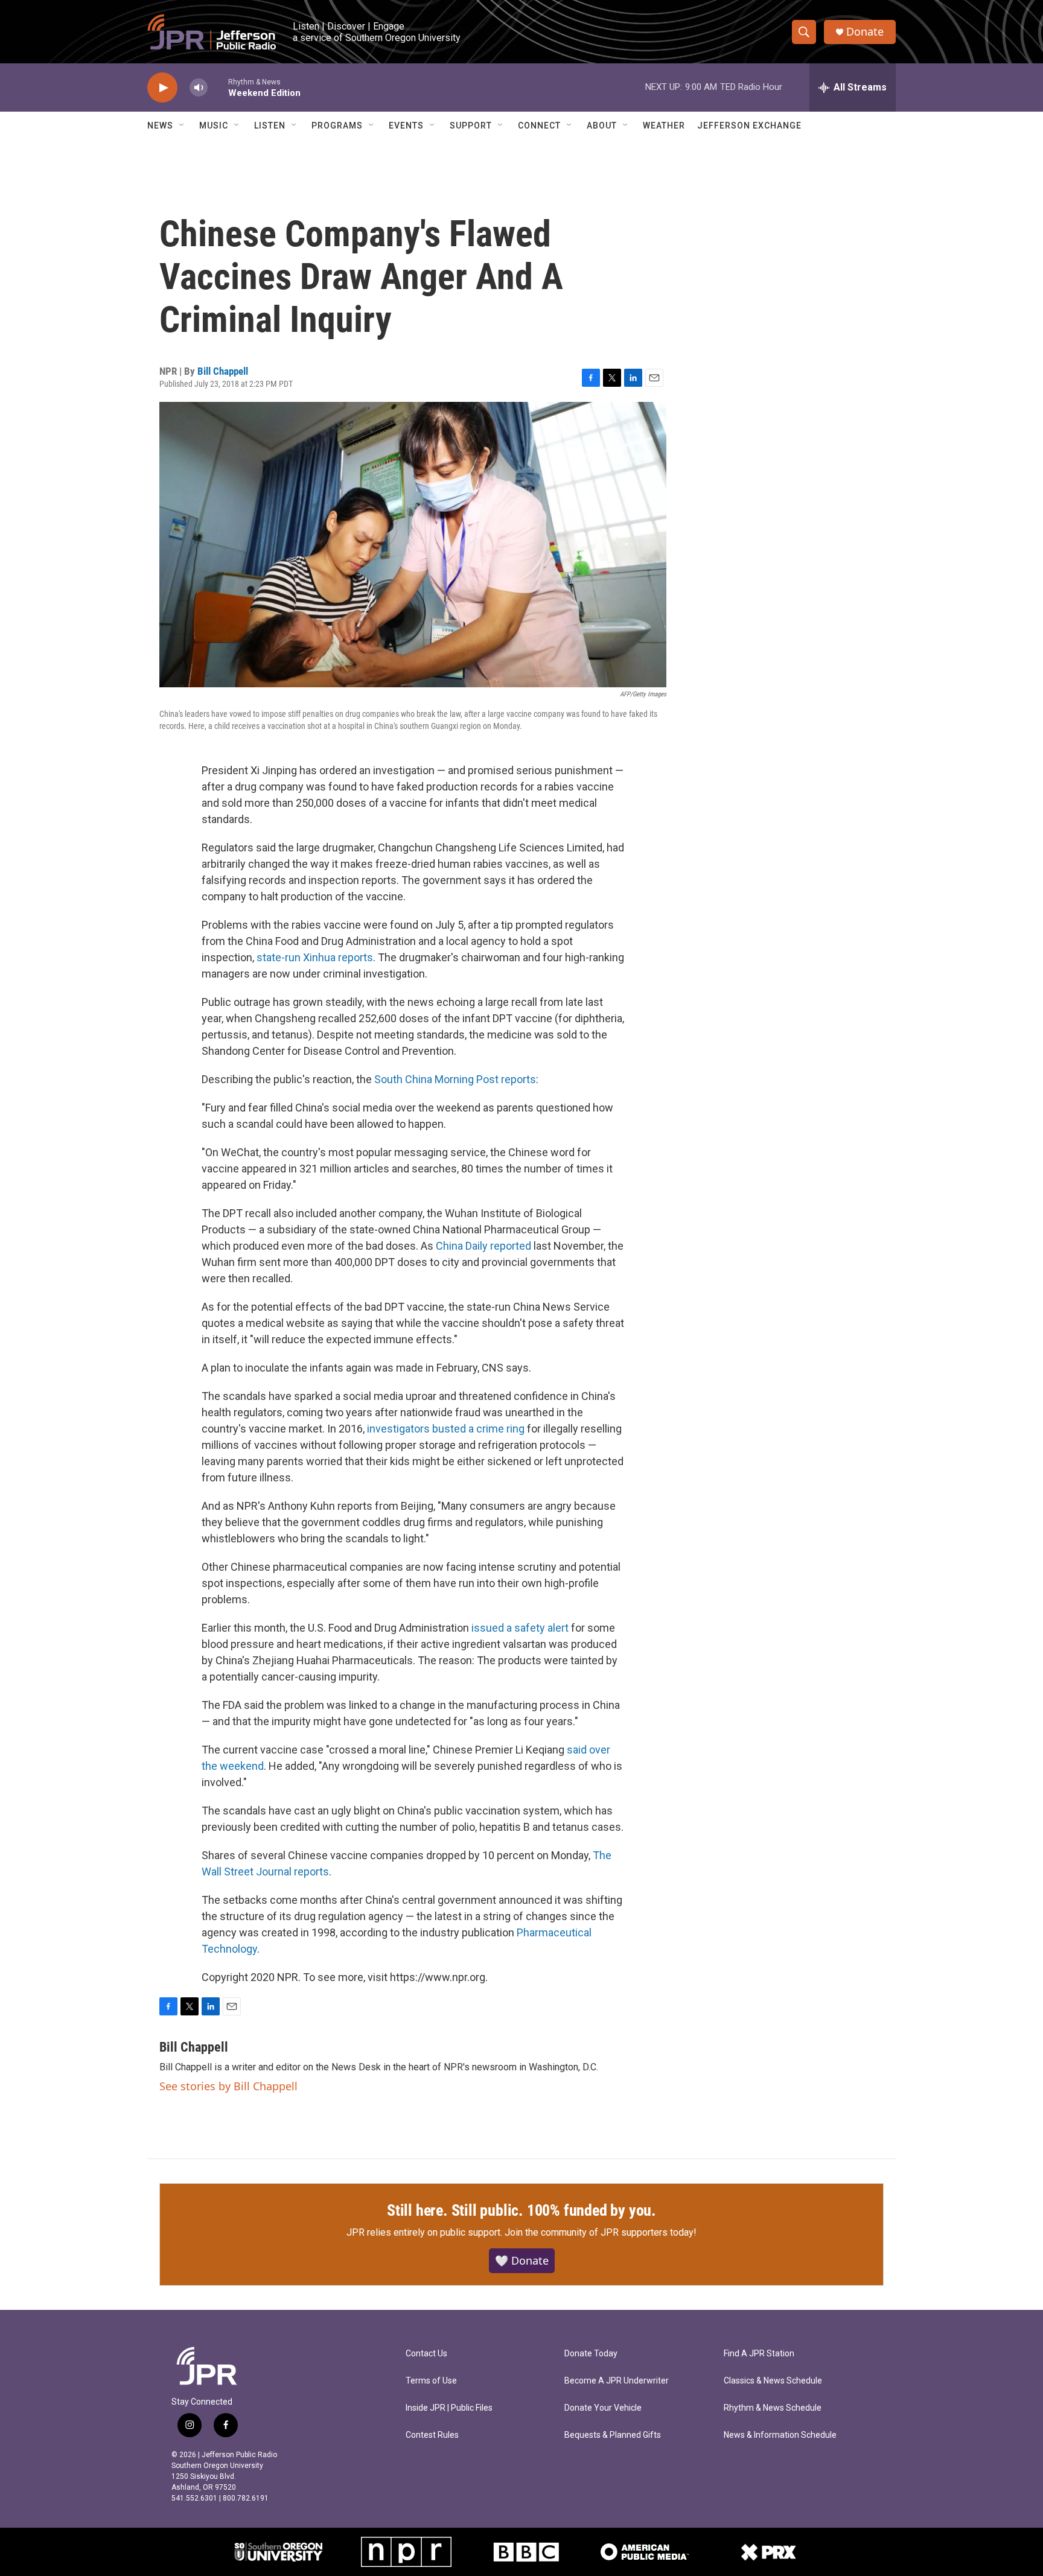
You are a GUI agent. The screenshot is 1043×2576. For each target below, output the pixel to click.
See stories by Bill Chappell (228, 2086)
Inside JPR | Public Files (449, 2408)
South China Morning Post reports (455, 1079)
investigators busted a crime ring (446, 1429)
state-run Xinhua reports (315, 957)
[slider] (218, 87)
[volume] (199, 88)
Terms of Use (431, 2381)
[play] (162, 88)
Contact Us (426, 2354)
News (160, 126)
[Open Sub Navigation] (182, 126)
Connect (539, 126)
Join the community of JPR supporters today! (601, 2232)
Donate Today (591, 2354)
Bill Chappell (223, 371)
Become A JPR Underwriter (617, 2381)
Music (214, 126)
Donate (865, 32)
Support (471, 126)
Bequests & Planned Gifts (613, 2435)
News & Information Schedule (780, 2435)
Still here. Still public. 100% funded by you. (521, 2210)
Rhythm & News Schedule (773, 2408)
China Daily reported (483, 1246)
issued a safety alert (520, 1628)
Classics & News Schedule (773, 2381)
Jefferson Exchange (749, 126)
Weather (664, 126)
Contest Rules (432, 2435)
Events (406, 126)
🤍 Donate (522, 2260)
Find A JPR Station (759, 2354)
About (602, 126)
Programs (337, 126)
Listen (270, 126)
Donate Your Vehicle (603, 2408)
